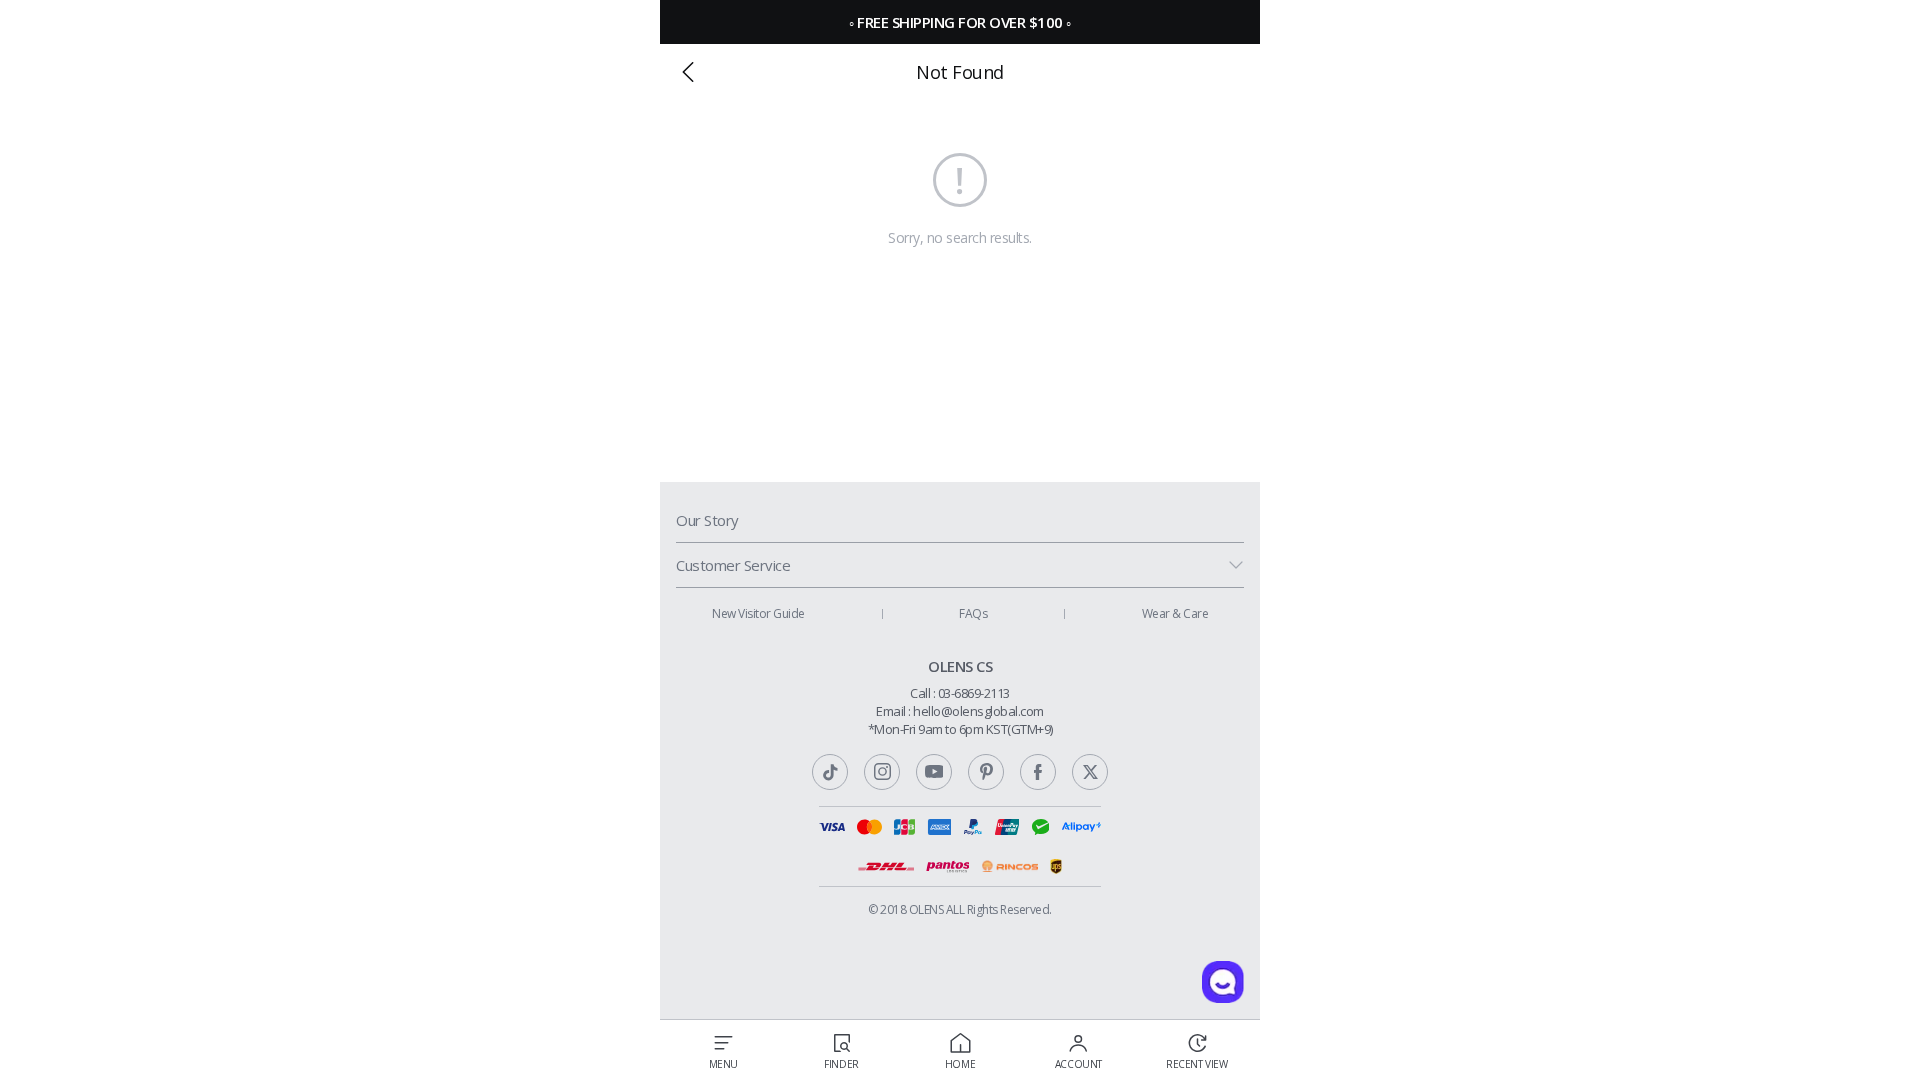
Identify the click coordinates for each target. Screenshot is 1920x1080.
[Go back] (688, 72)
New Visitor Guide (758, 613)
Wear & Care (1175, 613)
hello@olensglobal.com (978, 711)
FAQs (973, 613)
